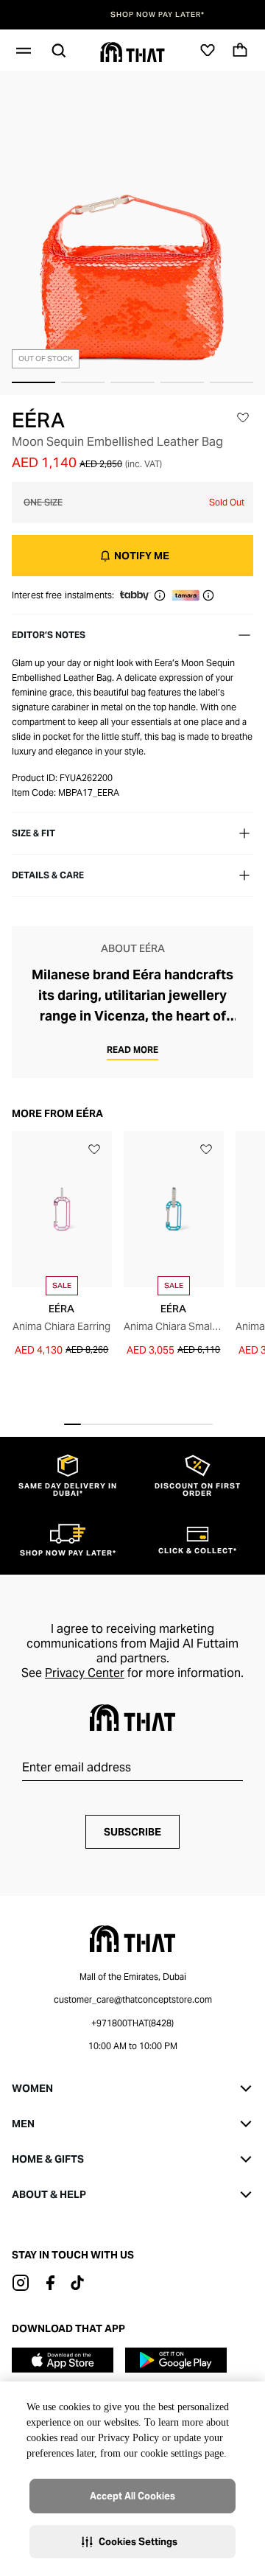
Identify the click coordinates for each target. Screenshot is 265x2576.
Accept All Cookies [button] (132, 2496)
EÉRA (38, 420)
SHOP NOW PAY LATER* (132, 15)
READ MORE (132, 1050)
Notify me (142, 556)
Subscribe (132, 1832)
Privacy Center (85, 1673)
